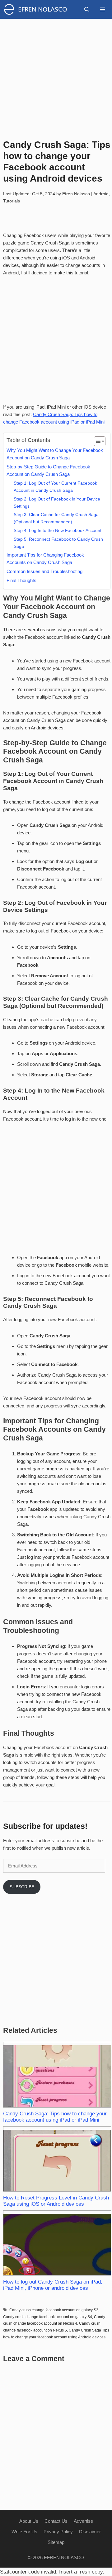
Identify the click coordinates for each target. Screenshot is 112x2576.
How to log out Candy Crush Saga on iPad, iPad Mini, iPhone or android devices (53, 2285)
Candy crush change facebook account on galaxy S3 (54, 2310)
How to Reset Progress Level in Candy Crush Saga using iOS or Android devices (56, 2201)
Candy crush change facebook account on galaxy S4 (48, 2317)
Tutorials (12, 201)
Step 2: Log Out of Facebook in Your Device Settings (57, 503)
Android (101, 194)
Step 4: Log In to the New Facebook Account (58, 530)
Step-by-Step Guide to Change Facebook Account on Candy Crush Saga (48, 470)
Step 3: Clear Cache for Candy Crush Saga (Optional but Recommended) (56, 518)
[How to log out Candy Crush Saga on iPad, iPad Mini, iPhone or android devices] (57, 2243)
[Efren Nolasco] (11, 9)
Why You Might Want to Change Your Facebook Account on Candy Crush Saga (55, 454)
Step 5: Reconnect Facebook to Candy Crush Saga (58, 543)
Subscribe (22, 1887)
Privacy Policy (58, 2532)
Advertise (83, 2521)
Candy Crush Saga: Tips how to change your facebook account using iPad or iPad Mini (55, 2117)
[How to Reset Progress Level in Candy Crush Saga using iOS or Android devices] (57, 2159)
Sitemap (56, 2542)
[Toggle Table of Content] (97, 441)
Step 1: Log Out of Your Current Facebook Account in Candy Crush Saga (55, 487)
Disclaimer (90, 2532)
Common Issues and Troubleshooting (44, 571)
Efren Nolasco (43, 9)
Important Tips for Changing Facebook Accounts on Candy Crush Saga (45, 559)
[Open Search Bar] (87, 9)
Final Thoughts (21, 580)
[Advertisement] (56, 75)
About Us (29, 2521)
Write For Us (24, 2532)
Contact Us (56, 2521)
